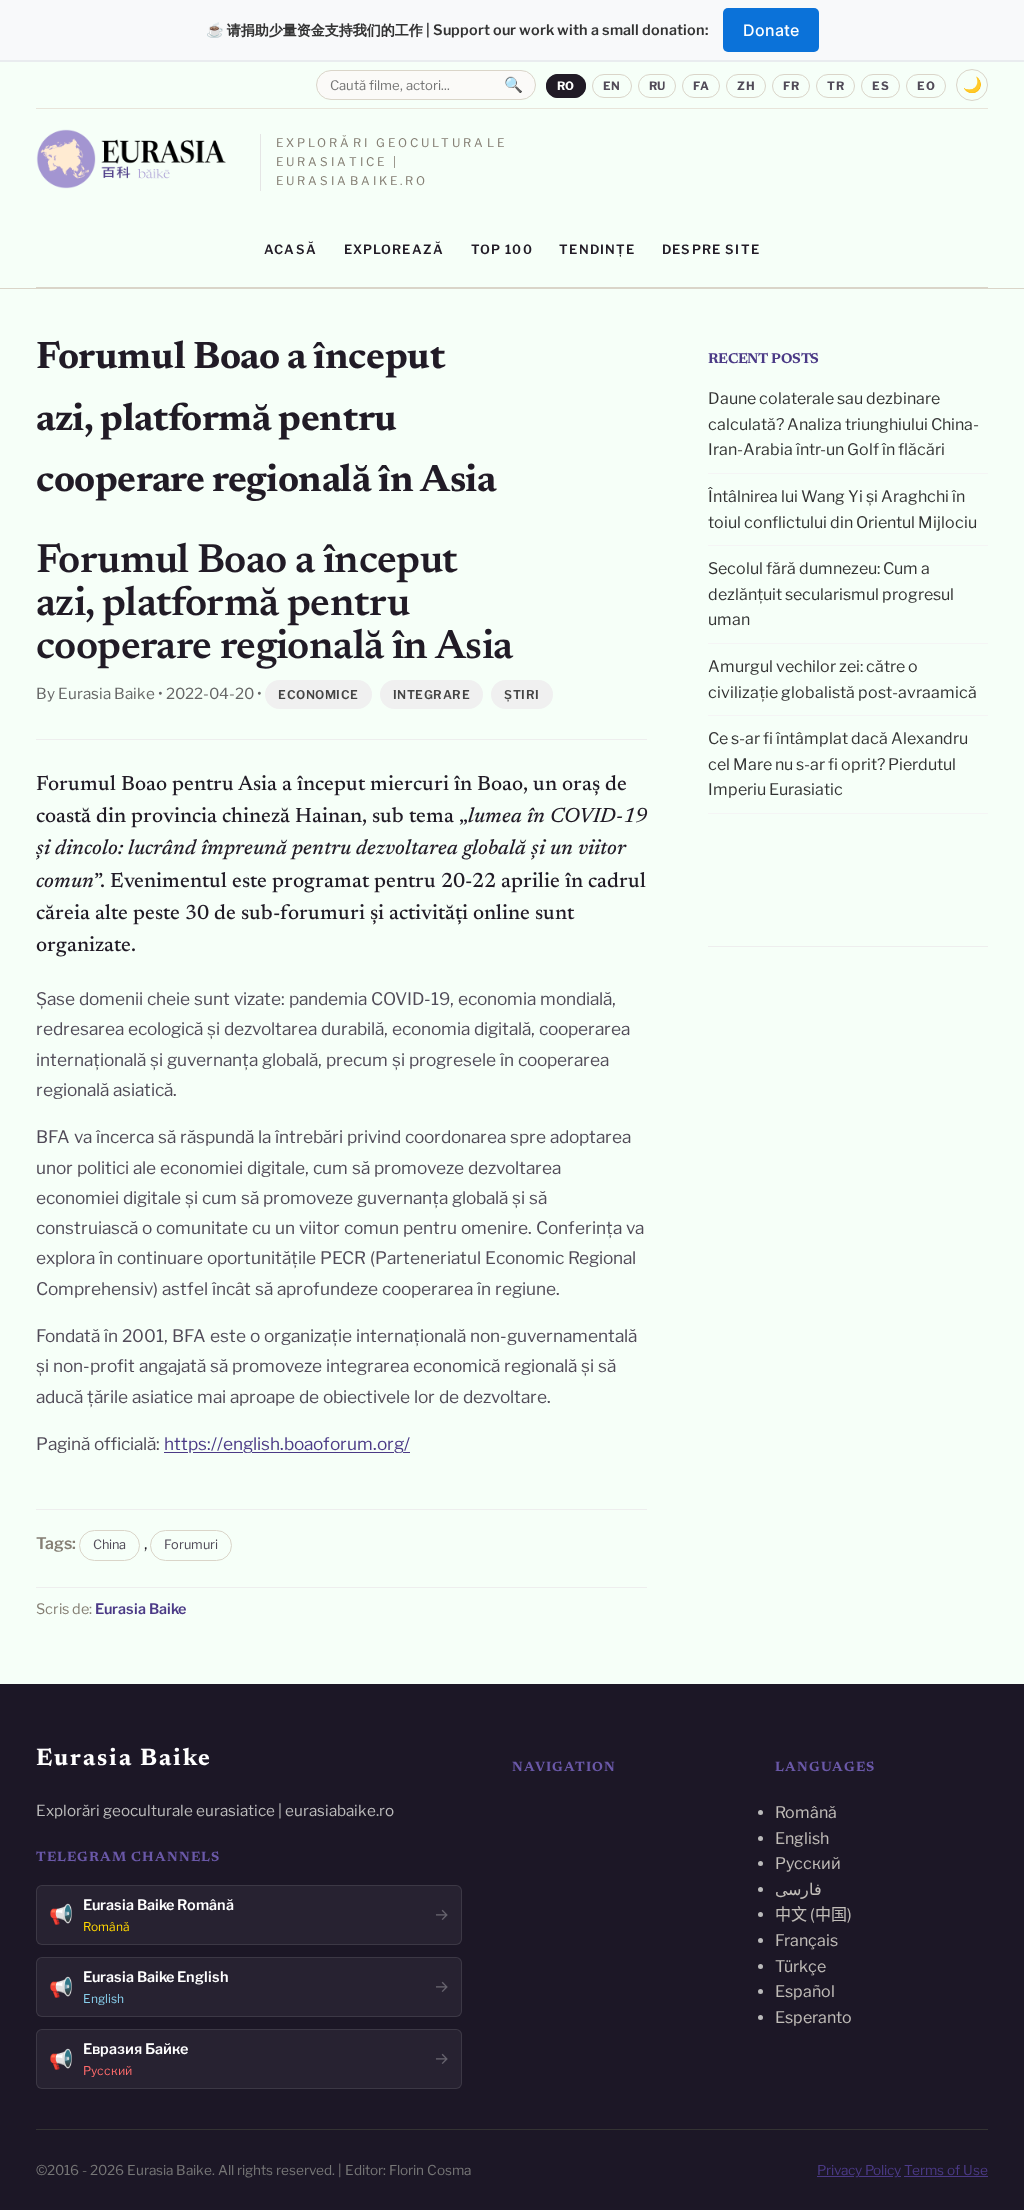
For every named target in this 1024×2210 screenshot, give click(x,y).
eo (926, 86)
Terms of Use (946, 2170)
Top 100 (502, 249)
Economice (318, 694)
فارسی (798, 1889)
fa (701, 86)
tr (835, 86)
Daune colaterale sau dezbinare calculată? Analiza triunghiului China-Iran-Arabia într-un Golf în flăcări (843, 424)
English (802, 1838)
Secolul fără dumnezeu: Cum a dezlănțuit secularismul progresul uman (831, 594)
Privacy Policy (859, 2170)
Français (806, 1940)
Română (806, 1812)
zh (746, 86)
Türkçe (800, 1966)
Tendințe (597, 249)
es (880, 86)
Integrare (432, 694)
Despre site (711, 249)
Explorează (394, 249)
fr (791, 86)
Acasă (290, 249)
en (612, 86)
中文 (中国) (813, 1914)
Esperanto (813, 2017)
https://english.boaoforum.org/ (287, 1443)
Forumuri (191, 1544)
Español (805, 1991)
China (109, 1544)
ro (566, 86)
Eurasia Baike (140, 1609)
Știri (522, 694)
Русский (808, 1863)
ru (657, 86)
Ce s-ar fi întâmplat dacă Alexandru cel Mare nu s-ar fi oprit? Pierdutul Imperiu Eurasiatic (838, 764)
